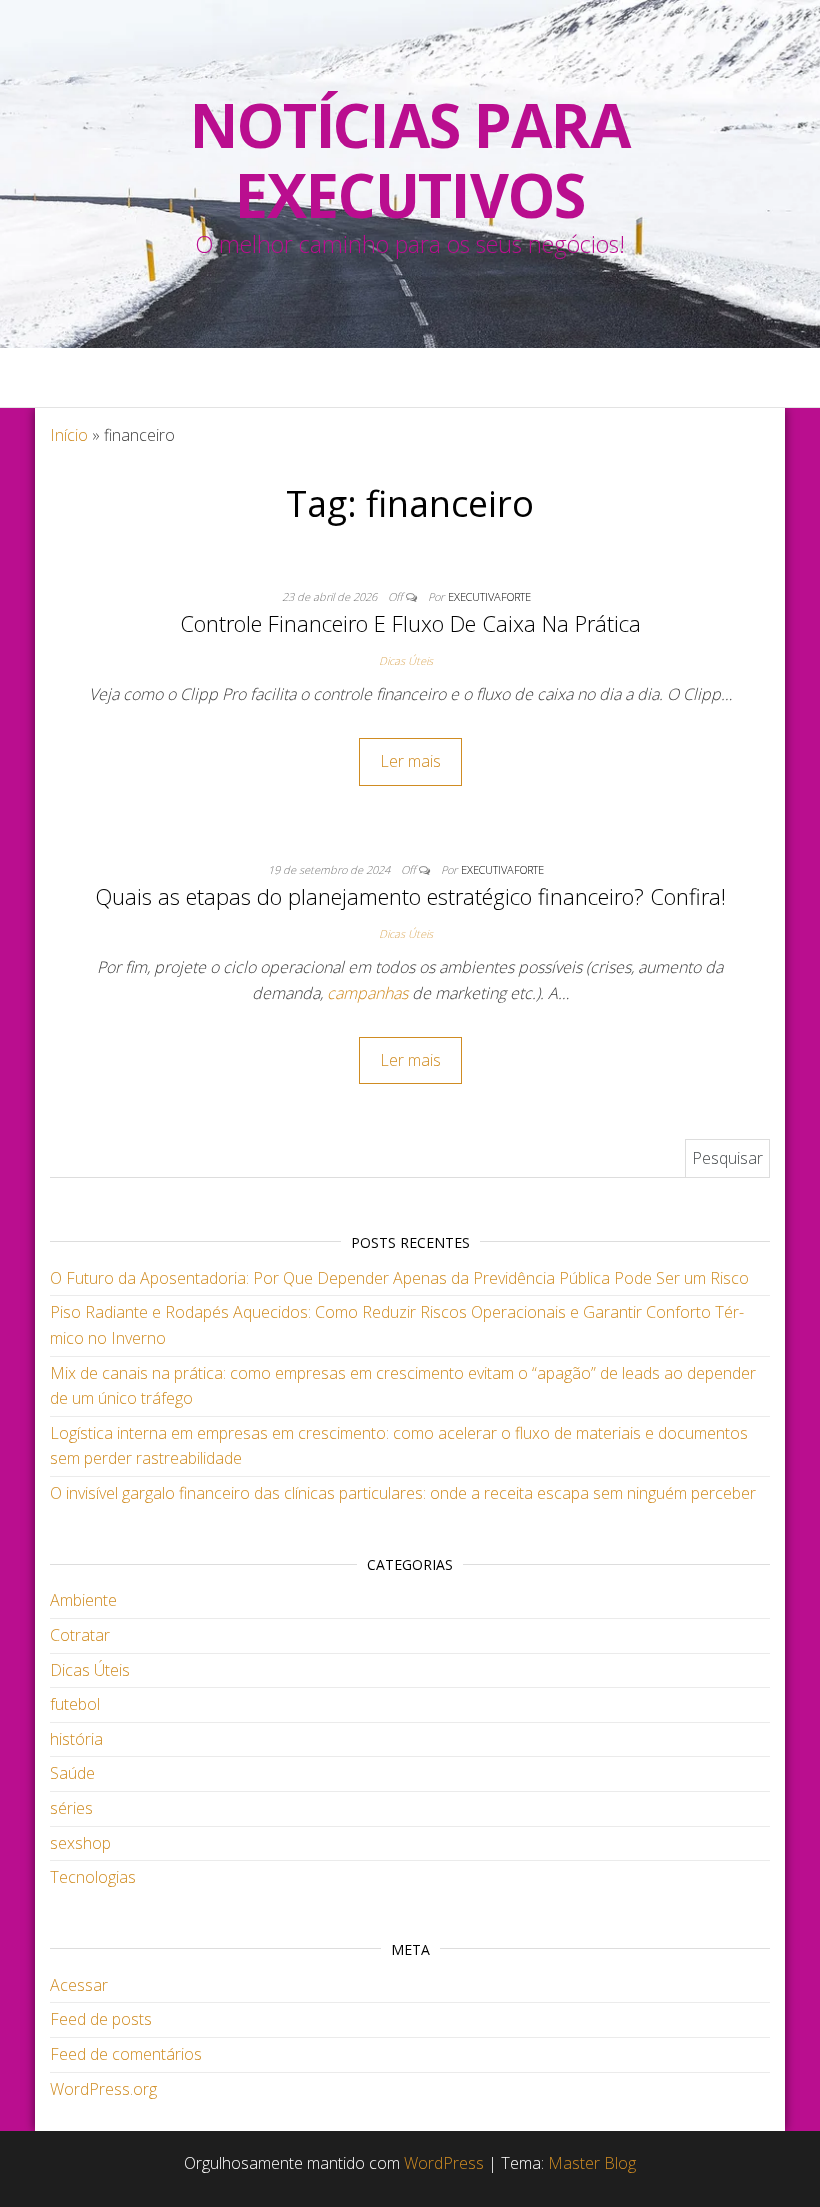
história (76, 1739)
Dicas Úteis (406, 660)
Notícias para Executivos (409, 160)
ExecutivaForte (489, 596)
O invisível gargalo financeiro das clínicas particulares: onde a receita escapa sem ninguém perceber (403, 1493)
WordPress (444, 2163)
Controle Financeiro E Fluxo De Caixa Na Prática (410, 623)
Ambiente (83, 1600)
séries (71, 1808)
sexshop (80, 1843)
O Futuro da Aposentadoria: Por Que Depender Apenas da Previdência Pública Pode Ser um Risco (399, 1278)
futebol (75, 1704)
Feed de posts (101, 2019)
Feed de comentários (126, 2054)
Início (69, 435)
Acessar (79, 1985)
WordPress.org (103, 2089)
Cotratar (80, 1635)
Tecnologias (93, 1877)
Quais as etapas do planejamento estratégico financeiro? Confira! (410, 896)
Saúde (72, 1773)
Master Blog (592, 2163)
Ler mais (410, 761)
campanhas (367, 993)
